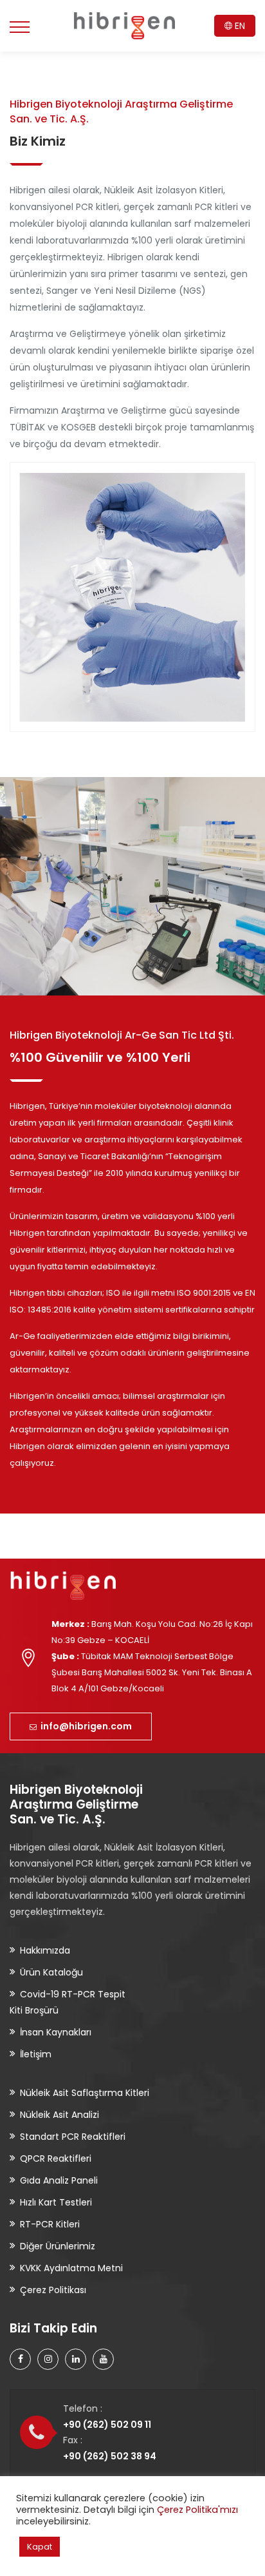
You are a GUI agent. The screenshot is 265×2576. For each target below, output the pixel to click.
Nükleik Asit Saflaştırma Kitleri (85, 2093)
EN (239, 26)
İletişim (36, 2054)
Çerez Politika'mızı (197, 2510)
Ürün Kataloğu (51, 1972)
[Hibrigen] (124, 26)
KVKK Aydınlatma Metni (71, 2268)
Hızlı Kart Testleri (56, 2202)
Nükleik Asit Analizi (59, 2115)
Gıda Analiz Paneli (59, 2180)
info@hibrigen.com (84, 1726)
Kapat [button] (40, 2547)
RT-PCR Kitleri (50, 2224)
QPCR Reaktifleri (56, 2158)
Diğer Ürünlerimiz (58, 2246)
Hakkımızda (45, 1950)
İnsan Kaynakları (56, 2032)
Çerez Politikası (53, 2290)
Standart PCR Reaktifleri (73, 2137)
